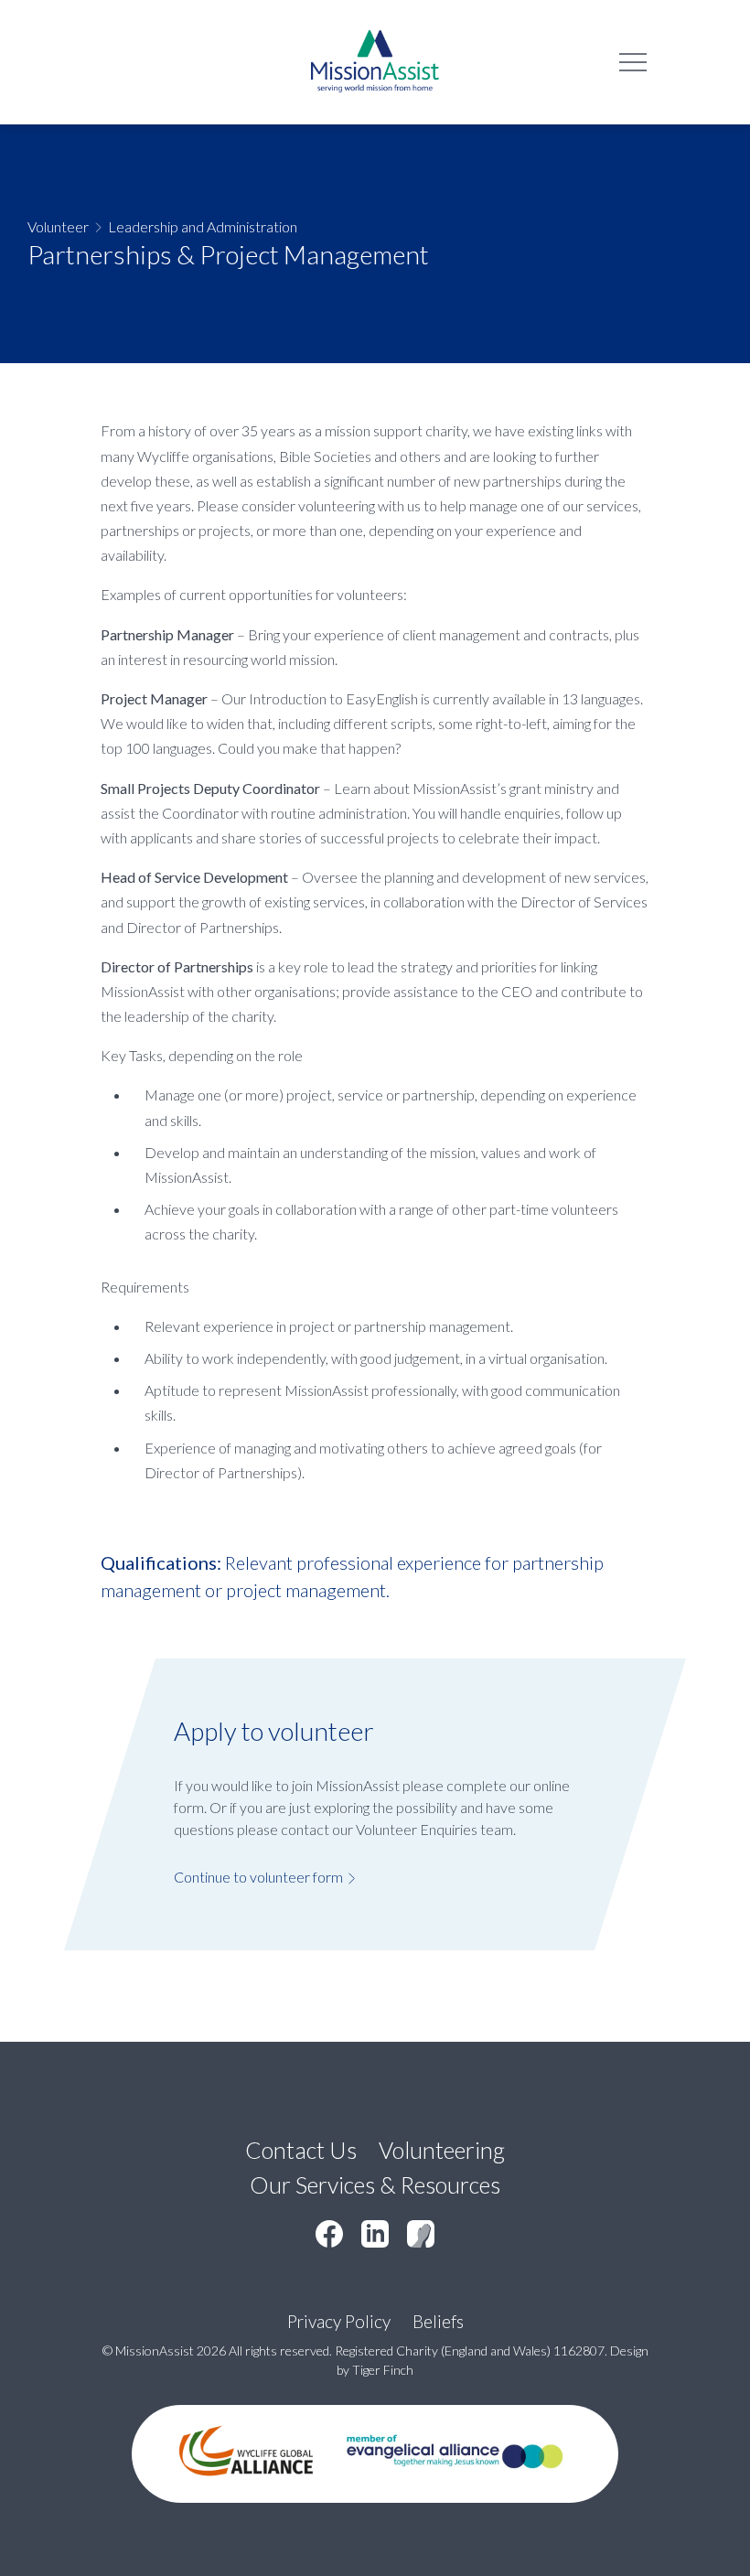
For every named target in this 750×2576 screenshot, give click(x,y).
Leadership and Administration (203, 226)
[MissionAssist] (375, 62)
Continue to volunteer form (258, 1877)
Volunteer (58, 226)
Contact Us (301, 2150)
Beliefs (438, 2321)
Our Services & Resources (375, 2184)
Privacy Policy (339, 2321)
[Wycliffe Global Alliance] (246, 2489)
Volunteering (442, 2150)
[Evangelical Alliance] (455, 2489)
